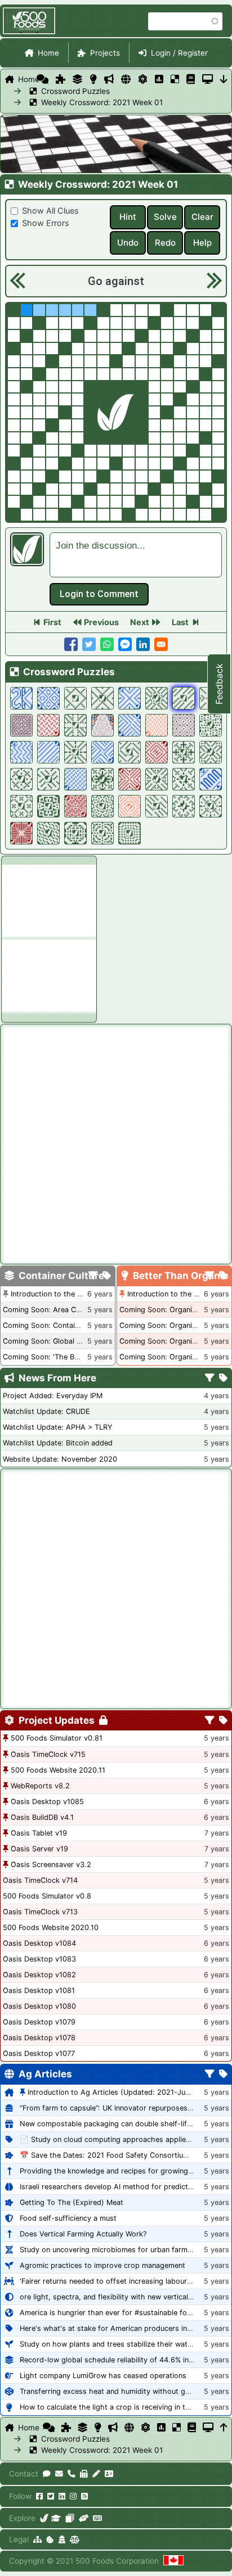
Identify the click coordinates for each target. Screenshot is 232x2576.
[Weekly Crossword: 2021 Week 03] (102, 698)
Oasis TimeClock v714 (40, 1880)
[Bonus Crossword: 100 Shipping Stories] (21, 752)
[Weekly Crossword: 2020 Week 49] (130, 752)
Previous (101, 622)
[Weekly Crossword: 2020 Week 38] (157, 806)
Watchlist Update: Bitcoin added (58, 1443)
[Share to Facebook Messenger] (125, 644)
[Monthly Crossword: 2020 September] (75, 806)
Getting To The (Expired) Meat (72, 2202)
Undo (128, 243)
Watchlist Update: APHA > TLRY (57, 1427)
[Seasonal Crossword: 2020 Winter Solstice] (157, 725)
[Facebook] (39, 2496)
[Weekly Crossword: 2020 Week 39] (102, 806)
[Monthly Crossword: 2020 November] (157, 752)
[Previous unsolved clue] (17, 281)
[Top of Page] (224, 2428)
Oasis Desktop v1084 (39, 1943)
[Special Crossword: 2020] (21, 725)
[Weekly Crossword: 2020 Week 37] (184, 806)
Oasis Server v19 (39, 1849)
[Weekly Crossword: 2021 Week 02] (157, 698)
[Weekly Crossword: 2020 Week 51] (211, 725)
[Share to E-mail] (161, 644)
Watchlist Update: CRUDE (46, 1411)
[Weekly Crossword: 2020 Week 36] (211, 806)
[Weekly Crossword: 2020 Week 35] (48, 833)
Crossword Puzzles (62, 91)
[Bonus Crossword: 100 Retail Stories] (48, 698)
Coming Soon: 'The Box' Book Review (66, 1357)
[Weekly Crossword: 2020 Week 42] (184, 779)
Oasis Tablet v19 (39, 1833)
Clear (202, 217)
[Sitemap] (37, 2539)
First (52, 622)
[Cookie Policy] (50, 2539)
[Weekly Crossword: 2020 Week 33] (102, 833)
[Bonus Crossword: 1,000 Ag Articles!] (211, 779)
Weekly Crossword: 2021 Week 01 (62, 102)
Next (140, 622)
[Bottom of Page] (224, 79)
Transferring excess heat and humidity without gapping (114, 2391)
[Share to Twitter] (89, 644)
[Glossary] (191, 79)
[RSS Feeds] (84, 2496)
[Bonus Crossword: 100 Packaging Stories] (75, 779)
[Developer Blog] (97, 2518)
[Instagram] (73, 2496)
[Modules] (223, 1721)
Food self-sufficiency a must (68, 2218)
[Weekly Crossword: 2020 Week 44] (102, 779)
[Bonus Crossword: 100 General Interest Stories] (102, 752)
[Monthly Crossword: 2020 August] (21, 833)
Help (202, 243)
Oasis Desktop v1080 (39, 2006)
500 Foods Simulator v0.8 (47, 1896)
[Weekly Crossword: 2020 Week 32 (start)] (130, 833)
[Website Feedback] (47, 2474)
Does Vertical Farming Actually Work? (83, 2234)
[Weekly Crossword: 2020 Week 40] (48, 806)
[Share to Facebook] (71, 644)
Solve (165, 217)
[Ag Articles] (126, 79)
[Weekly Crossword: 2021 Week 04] (75, 698)
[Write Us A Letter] (96, 2474)
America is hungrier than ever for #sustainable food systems (123, 2313)
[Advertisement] (49, 900)
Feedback (219, 684)
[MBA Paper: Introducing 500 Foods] (56, 2518)
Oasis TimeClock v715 (48, 1754)
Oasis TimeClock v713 (40, 1912)
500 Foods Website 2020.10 (51, 1928)
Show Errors (46, 223)
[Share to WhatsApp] (107, 644)
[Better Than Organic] (93, 79)
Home (48, 53)
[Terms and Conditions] (75, 2539)
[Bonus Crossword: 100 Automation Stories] (48, 752)
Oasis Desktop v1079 (39, 2022)
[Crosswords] (175, 79)
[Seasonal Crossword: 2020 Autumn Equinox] (130, 806)
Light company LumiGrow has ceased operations (103, 2376)
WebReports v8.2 (40, 1786)
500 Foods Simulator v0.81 (57, 1738)
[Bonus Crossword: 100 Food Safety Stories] (130, 725)
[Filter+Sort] (93, 1276)
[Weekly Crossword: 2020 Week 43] (157, 779)
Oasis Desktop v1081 (39, 1990)
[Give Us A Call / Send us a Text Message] (72, 2474)
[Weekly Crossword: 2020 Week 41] (21, 806)
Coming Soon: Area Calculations (57, 1310)
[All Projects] (61, 79)
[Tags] (107, 1276)
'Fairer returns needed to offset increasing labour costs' (115, 2281)
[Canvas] (70, 2518)
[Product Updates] (143, 79)
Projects (105, 53)
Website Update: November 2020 (60, 1459)
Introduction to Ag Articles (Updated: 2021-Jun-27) (116, 2092)
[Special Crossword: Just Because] (184, 725)
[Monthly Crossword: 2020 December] (48, 725)
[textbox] (136, 555)
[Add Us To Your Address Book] (109, 2474)
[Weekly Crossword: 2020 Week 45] (48, 779)
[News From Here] (109, 79)
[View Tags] (223, 1379)
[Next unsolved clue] (213, 281)
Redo (165, 243)
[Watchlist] (159, 79)
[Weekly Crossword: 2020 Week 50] (75, 752)
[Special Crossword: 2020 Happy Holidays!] (102, 725)
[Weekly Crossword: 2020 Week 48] (184, 752)
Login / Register (179, 53)
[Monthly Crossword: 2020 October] (130, 779)
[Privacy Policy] (62, 2539)
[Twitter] (51, 2496)
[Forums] (43, 79)
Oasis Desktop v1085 (47, 1802)
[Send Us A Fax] (84, 2474)
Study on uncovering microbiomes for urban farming (109, 2250)
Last (180, 622)
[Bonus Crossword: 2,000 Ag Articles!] (21, 698)
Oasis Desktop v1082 (39, 1975)
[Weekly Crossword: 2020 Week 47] (211, 752)
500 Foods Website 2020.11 (58, 1770)
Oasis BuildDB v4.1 (42, 1817)
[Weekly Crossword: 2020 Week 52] (75, 725)
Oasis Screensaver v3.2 (51, 1865)
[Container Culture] (77, 79)
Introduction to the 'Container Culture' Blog (84, 1294)
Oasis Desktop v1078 (39, 2038)
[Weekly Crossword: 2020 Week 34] (75, 833)
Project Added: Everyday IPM (53, 1396)
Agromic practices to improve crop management (102, 2265)
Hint (128, 217)
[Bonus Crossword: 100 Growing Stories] (130, 698)
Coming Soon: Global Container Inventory (73, 1341)
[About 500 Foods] (44, 2518)
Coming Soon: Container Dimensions (65, 1325)
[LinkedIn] (62, 2496)
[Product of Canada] (173, 2561)
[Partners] (84, 2518)
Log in (99, 594)
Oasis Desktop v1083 (39, 1959)
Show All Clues (50, 211)
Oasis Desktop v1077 (39, 2053)
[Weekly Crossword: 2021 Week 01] (184, 698)
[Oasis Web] (208, 79)
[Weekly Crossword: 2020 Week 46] (21, 779)
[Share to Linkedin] (143, 644)
